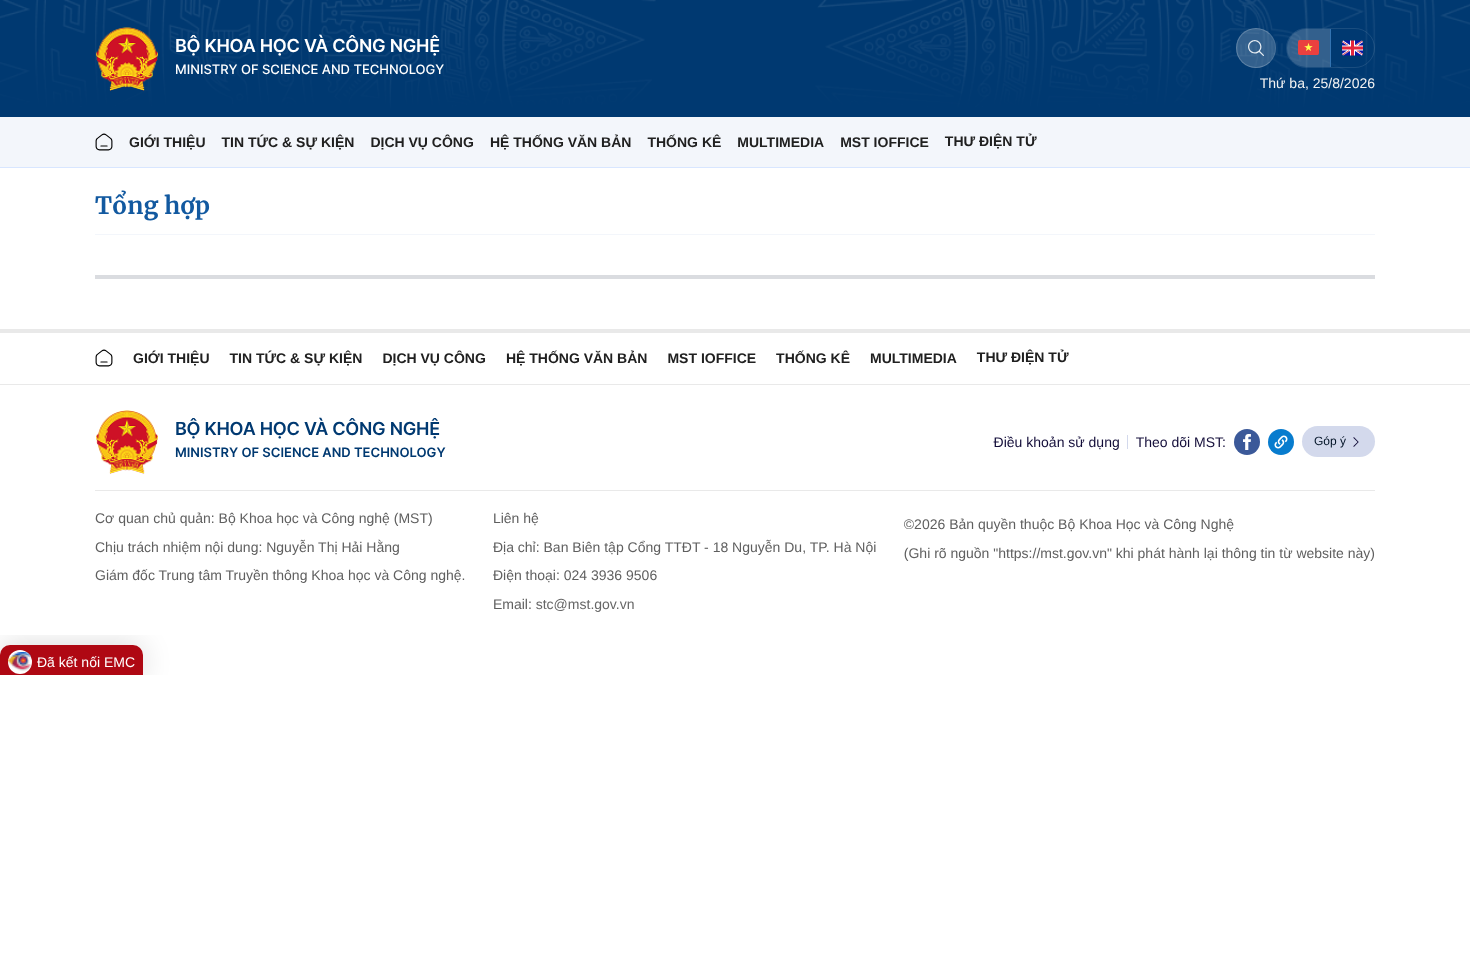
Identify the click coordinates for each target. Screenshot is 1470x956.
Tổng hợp (152, 205)
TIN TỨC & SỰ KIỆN (288, 142)
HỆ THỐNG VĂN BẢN (561, 142)
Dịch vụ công (421, 142)
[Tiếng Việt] (1308, 48)
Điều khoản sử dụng (1057, 442)
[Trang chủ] (104, 142)
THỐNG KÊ (684, 142)
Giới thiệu (167, 142)
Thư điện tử (1023, 357)
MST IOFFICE (884, 142)
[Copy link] (1281, 442)
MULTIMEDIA (780, 142)
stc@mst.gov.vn (585, 604)
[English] (1352, 48)
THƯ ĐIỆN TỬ (991, 141)
